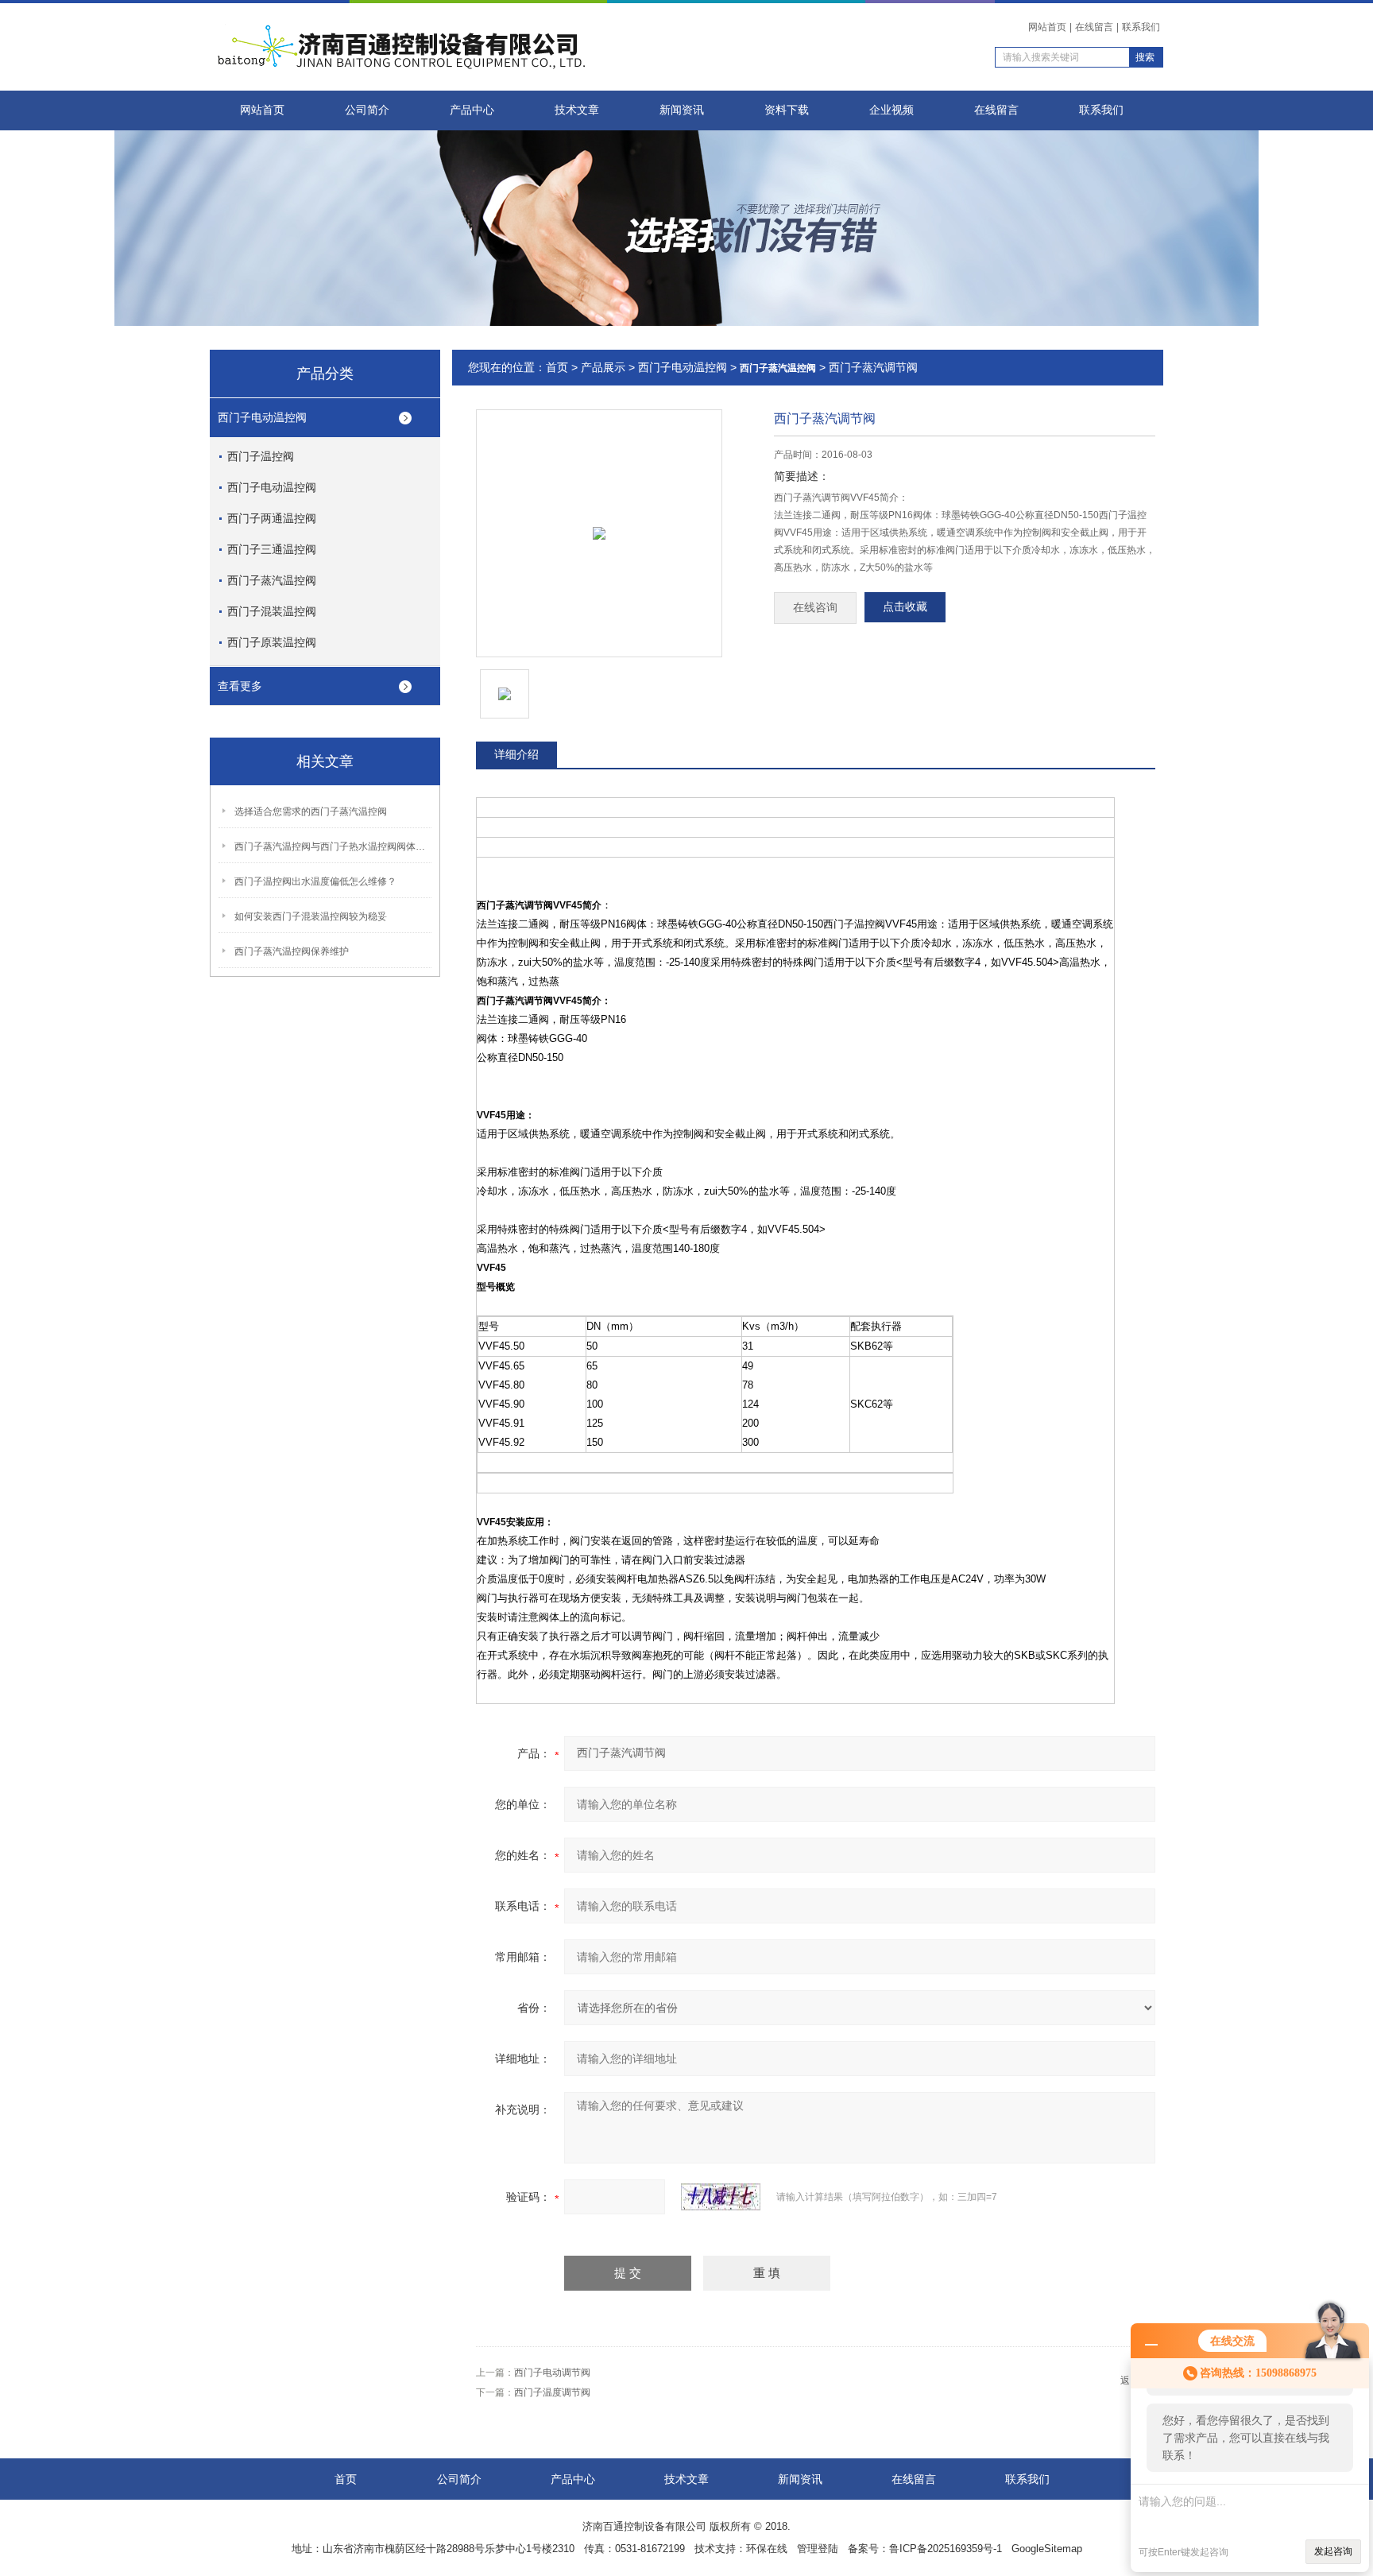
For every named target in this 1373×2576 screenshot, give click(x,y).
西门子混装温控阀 (272, 611)
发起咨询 (1333, 2551)
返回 (1130, 2380)
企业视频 (891, 110)
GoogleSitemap (1047, 2549)
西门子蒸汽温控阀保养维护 (292, 951)
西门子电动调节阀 (552, 2373)
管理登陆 (818, 2549)
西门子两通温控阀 (272, 518)
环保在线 (767, 2549)
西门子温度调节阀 (552, 2392)
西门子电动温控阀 (262, 417)
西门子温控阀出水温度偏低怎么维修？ (315, 881)
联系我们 (1141, 27)
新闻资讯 (682, 110)
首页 (557, 367)
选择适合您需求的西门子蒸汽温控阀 (311, 812)
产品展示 (603, 367)
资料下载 (787, 110)
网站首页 (1047, 27)
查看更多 (240, 686)
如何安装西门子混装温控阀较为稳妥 (311, 916)
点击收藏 (905, 607)
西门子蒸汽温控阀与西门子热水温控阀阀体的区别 (334, 846)
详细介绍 (516, 754)
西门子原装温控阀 (272, 642)
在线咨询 (815, 608)
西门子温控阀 (261, 456)
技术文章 (577, 110)
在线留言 (1094, 27)
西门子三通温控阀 (272, 549)
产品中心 (472, 110)
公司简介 (367, 110)
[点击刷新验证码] (721, 2197)
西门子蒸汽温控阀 (272, 580)
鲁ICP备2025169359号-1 (946, 2549)
